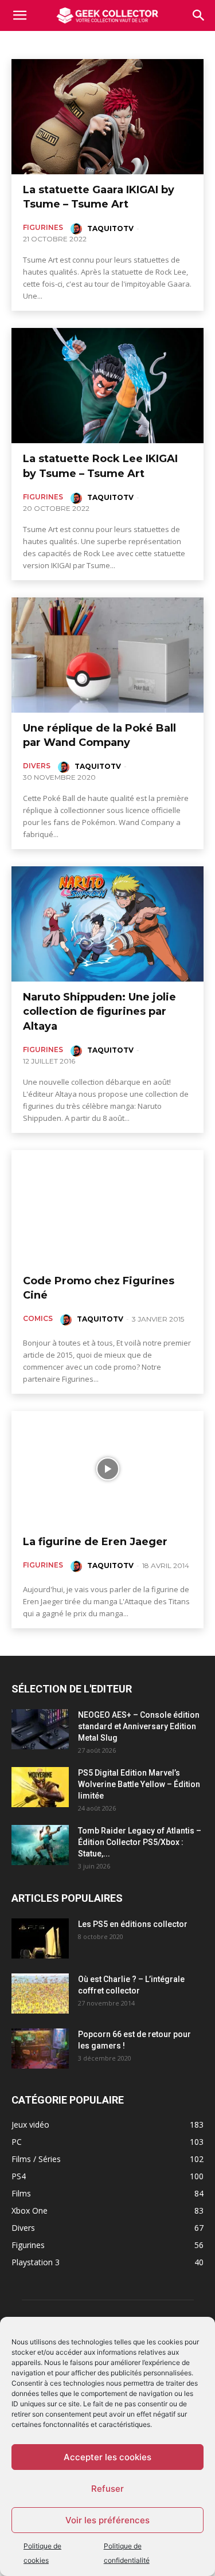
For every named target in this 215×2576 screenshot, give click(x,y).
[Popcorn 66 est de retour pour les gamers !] (40, 2049)
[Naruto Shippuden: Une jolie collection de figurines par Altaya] (107, 924)
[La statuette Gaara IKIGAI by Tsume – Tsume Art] (107, 117)
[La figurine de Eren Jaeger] (107, 1469)
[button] (199, 15)
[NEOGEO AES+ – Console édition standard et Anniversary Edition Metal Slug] (40, 1729)
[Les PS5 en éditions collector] (40, 1938)
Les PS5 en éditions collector (133, 1924)
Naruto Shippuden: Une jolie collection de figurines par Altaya (99, 1011)
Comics (27, 43)
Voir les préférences (107, 2520)
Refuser (107, 2489)
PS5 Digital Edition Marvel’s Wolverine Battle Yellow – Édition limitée (139, 1784)
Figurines (43, 227)
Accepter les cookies (107, 2457)
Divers (37, 766)
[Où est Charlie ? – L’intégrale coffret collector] (40, 1993)
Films (61, 43)
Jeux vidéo (100, 43)
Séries (141, 43)
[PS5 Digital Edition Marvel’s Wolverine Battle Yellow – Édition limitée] (40, 1787)
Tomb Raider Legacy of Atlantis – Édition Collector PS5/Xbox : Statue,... (140, 1842)
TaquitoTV (110, 228)
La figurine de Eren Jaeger (95, 1542)
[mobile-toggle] (19, 15)
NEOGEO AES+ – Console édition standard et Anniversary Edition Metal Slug (139, 1726)
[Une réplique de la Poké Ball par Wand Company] (107, 655)
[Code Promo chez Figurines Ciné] (107, 1208)
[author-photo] (78, 229)
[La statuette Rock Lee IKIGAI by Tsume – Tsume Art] (107, 386)
